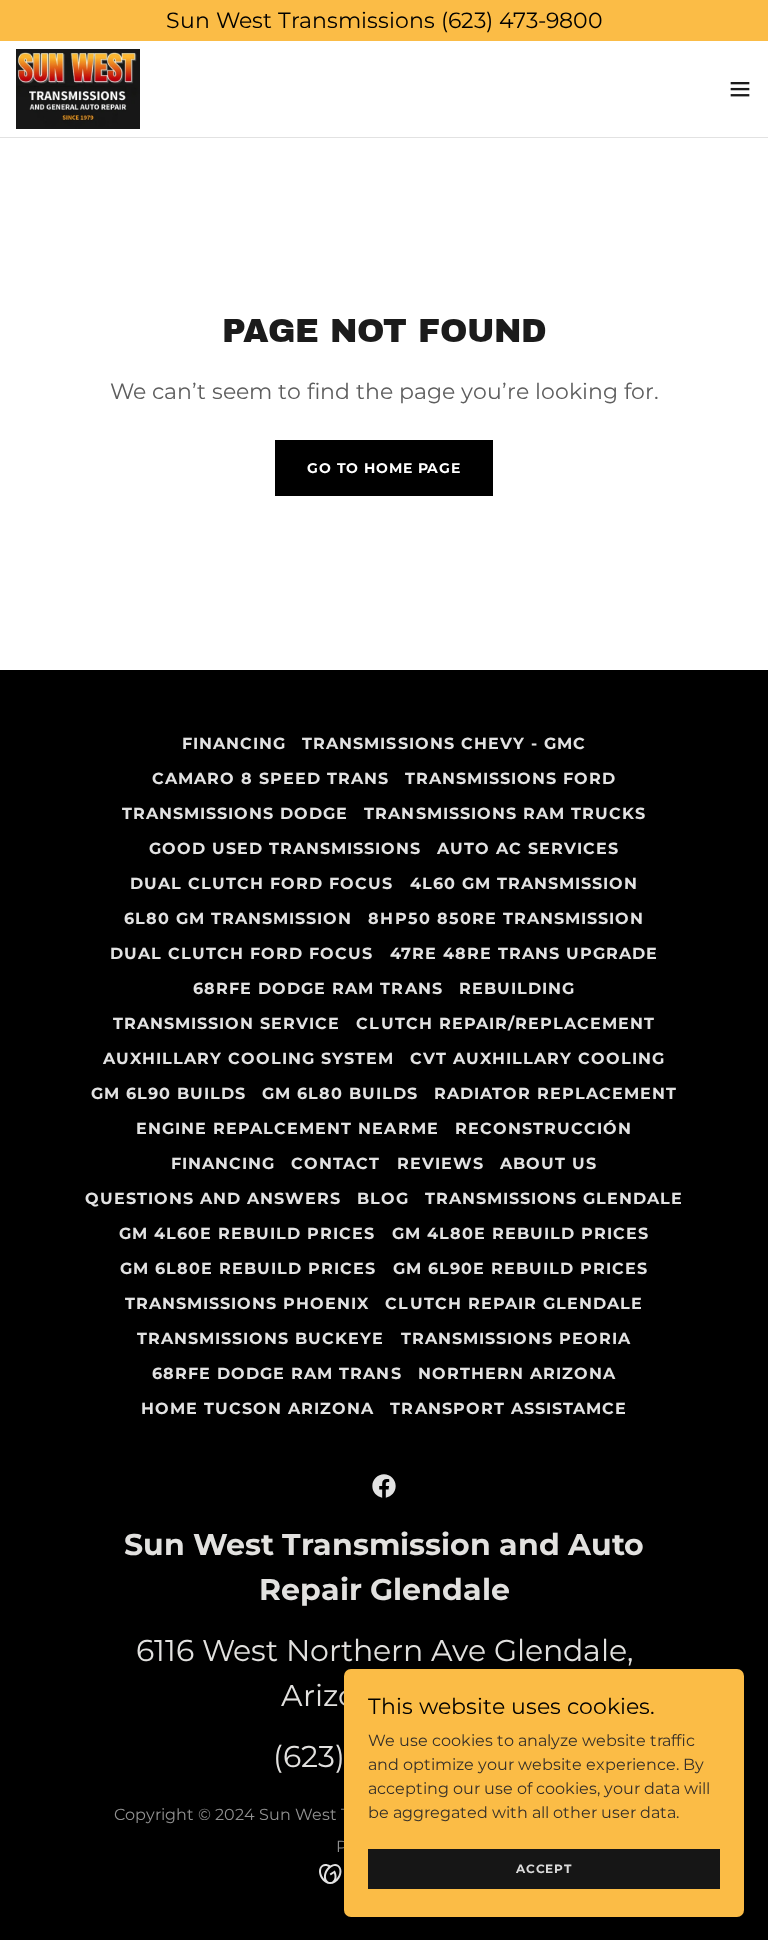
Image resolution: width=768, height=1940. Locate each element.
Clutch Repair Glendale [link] (513, 1303)
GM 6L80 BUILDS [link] (340, 1093)
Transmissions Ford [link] (510, 778)
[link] (78, 89)
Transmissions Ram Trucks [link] (504, 813)
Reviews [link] (440, 1163)
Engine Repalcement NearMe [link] (287, 1128)
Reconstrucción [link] (543, 1128)
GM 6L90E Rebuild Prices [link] (520, 1268)
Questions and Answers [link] (213, 1198)
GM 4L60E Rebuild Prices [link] (247, 1233)
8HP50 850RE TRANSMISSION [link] (505, 918)
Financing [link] (234, 743)
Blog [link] (383, 1198)
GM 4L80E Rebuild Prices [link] (520, 1233)
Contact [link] (335, 1163)
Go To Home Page (384, 468)
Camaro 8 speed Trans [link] (270, 778)
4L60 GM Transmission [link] (524, 883)
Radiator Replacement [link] (555, 1093)
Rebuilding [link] (517, 988)
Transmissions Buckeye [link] (260, 1338)
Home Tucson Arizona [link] (257, 1408)
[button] (740, 89)
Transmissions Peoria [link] (516, 1338)
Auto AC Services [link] (528, 848)
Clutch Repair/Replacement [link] (505, 1023)
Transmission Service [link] (226, 1023)
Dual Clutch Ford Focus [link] (261, 883)
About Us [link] (548, 1163)
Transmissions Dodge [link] (235, 813)
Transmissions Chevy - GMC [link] (443, 743)
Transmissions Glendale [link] (554, 1198)
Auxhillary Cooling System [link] (248, 1058)
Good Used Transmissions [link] (285, 848)
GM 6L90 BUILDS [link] (168, 1093)
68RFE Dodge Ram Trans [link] (317, 988)
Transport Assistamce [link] (508, 1408)
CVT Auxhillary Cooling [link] (537, 1058)
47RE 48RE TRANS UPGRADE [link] (524, 953)
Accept (544, 1868)
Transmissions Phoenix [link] (247, 1303)
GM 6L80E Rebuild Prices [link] (248, 1268)
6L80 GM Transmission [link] (238, 918)
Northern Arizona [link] (517, 1373)
